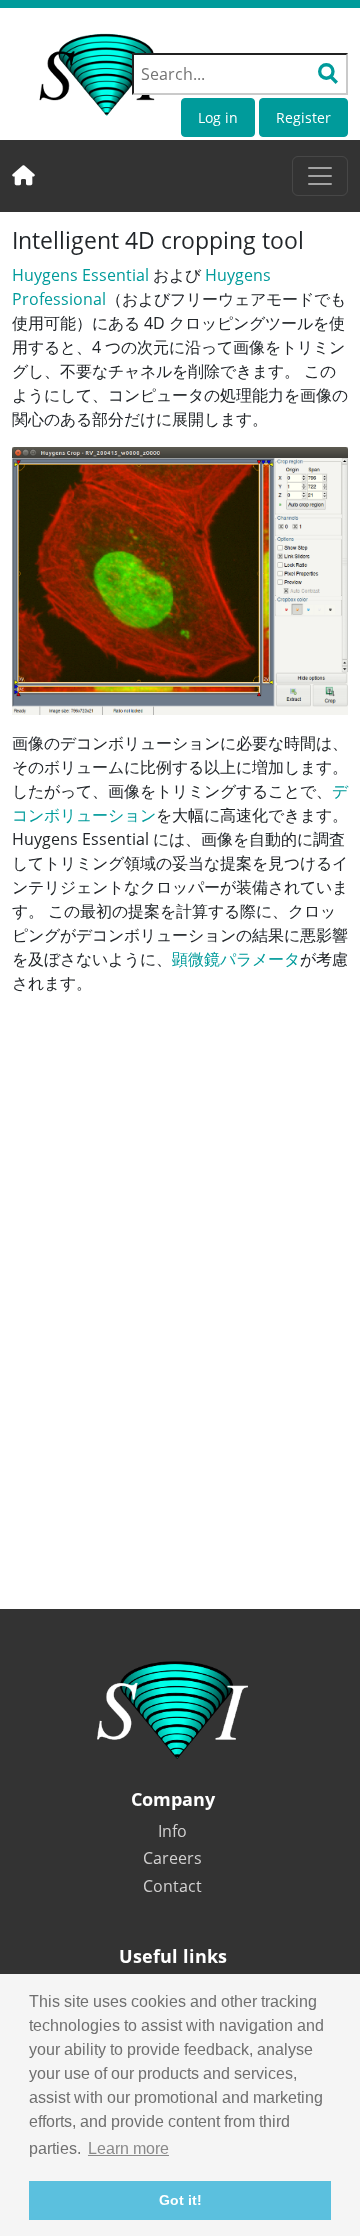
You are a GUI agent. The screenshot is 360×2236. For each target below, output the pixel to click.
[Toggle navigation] (320, 176)
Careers (172, 1858)
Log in (218, 117)
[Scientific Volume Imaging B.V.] (102, 75)
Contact (172, 1886)
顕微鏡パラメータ (236, 959)
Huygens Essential (80, 275)
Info (172, 1831)
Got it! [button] (180, 2200)
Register (303, 117)
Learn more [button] (128, 2148)
